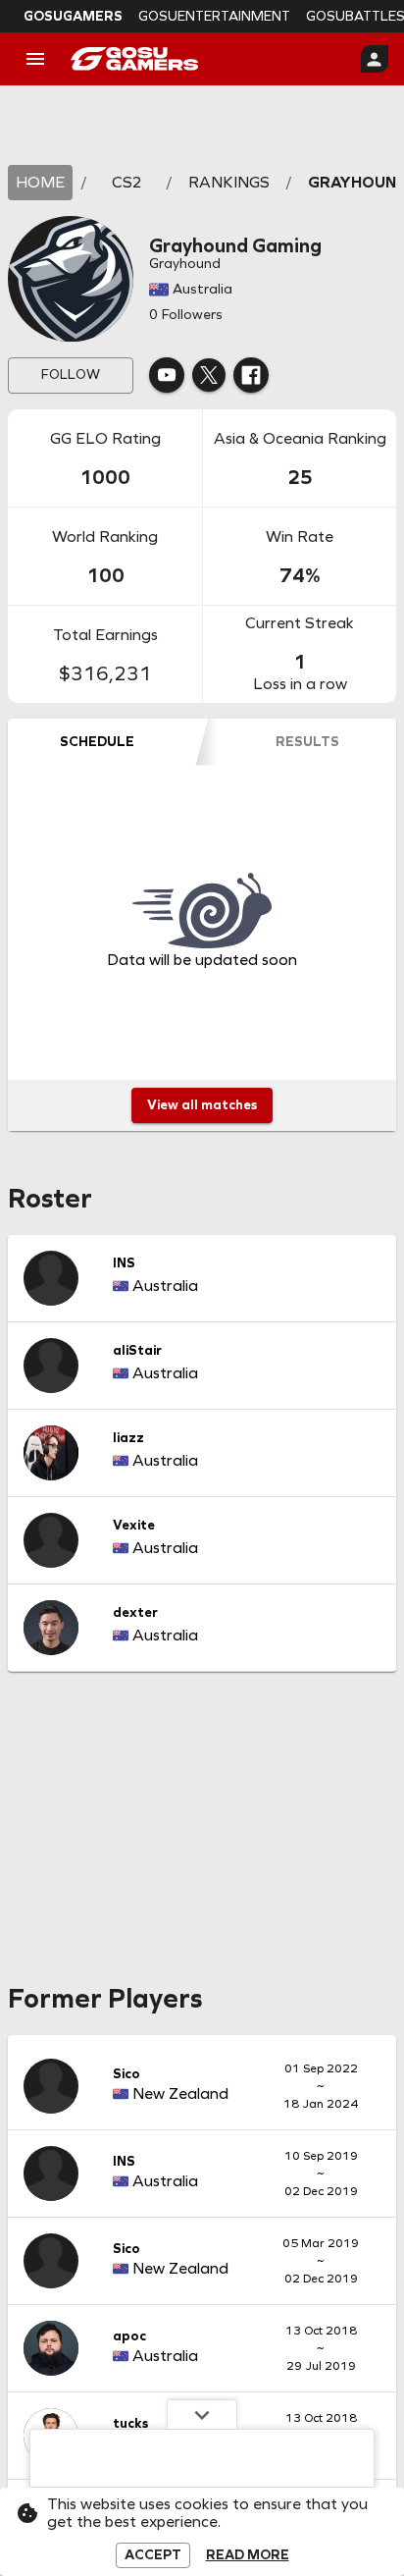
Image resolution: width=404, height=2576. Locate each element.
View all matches (202, 1105)
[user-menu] (375, 59)
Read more (248, 2555)
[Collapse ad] (202, 2414)
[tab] (97, 742)
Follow (71, 375)
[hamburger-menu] (35, 59)
